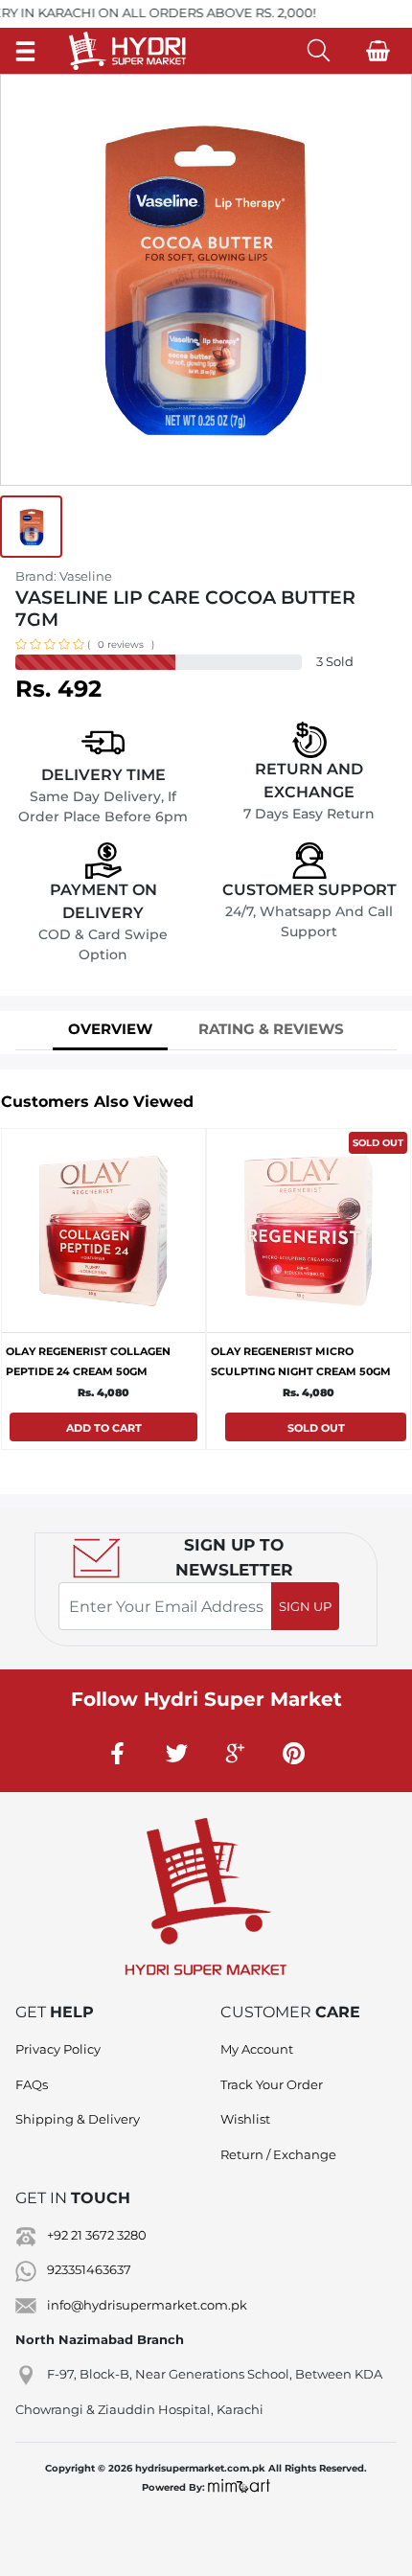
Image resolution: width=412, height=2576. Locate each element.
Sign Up (305, 1606)
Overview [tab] (110, 1029)
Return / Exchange (278, 2154)
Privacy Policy (58, 2049)
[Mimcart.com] (239, 2487)
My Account (257, 2049)
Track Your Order (272, 2084)
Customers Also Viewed (97, 1102)
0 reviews (121, 644)
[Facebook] (119, 1753)
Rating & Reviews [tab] (271, 1029)
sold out (378, 1143)
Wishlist (245, 2119)
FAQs (32, 2084)
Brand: (64, 576)
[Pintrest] (294, 1753)
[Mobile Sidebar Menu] (25, 50)
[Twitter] (177, 1753)
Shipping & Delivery (78, 2119)
